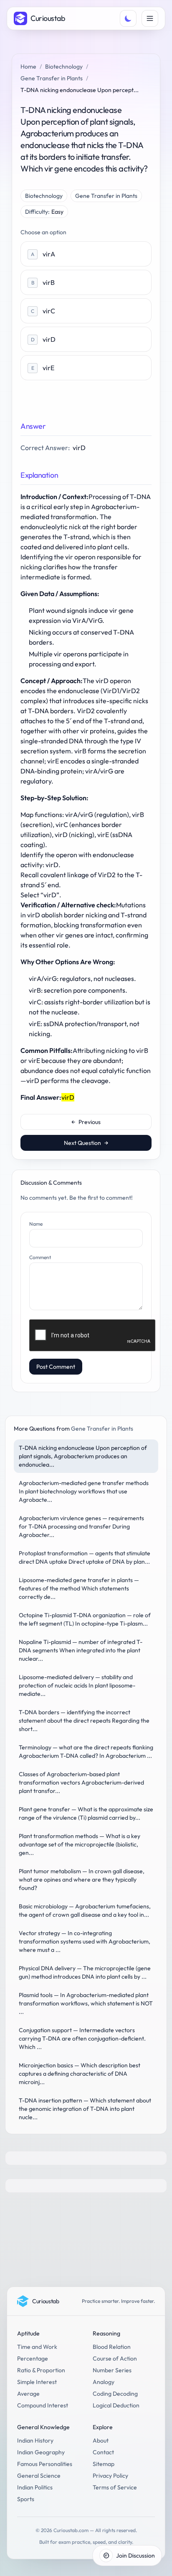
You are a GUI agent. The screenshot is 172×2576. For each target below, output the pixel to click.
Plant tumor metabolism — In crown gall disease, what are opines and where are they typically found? (82, 1880)
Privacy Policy (110, 2476)
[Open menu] (150, 18)
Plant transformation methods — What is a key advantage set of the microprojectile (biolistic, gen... (80, 1844)
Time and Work (37, 2347)
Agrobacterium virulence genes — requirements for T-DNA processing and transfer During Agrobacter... (81, 1526)
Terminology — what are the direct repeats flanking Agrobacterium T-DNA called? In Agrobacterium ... (86, 1751)
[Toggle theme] (128, 18)
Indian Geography (41, 2452)
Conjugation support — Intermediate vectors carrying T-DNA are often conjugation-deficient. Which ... (82, 2038)
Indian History (35, 2440)
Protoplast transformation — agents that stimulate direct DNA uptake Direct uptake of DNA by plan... (85, 1557)
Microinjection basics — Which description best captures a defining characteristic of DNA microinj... (80, 2074)
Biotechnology (64, 67)
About (101, 2440)
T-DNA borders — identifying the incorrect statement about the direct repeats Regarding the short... (84, 1721)
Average (28, 2394)
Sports (26, 2499)
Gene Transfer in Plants (52, 78)
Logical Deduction (116, 2405)
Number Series (112, 2370)
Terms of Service (115, 2487)
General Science (39, 2476)
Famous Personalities (45, 2464)
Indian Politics (35, 2487)
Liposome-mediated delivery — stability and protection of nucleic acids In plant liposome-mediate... (77, 1685)
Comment (40, 1257)
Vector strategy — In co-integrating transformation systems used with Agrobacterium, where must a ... (85, 1941)
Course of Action (115, 2358)
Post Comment (56, 1367)
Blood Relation (112, 2347)
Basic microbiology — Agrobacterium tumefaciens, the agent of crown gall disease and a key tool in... (85, 1910)
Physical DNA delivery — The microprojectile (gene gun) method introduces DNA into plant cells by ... (85, 1972)
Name (36, 1224)
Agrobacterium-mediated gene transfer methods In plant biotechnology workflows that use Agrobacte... (84, 1491)
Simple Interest (37, 2382)
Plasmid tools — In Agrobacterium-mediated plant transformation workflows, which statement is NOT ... (86, 2003)
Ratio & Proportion (41, 2370)
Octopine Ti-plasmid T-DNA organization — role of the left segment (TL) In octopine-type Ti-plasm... (85, 1619)
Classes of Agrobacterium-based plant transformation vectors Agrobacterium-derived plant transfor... (81, 1782)
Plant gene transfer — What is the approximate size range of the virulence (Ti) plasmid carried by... (86, 1813)
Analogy (104, 2382)
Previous (86, 1122)
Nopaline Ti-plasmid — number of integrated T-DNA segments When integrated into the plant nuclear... (81, 1650)
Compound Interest (43, 2405)
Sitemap (104, 2464)
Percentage (33, 2358)
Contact (103, 2452)
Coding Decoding (115, 2394)
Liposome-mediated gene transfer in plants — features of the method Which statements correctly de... (79, 1588)
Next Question (86, 1143)
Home (28, 67)
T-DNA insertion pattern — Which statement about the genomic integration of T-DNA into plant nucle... (85, 2109)
